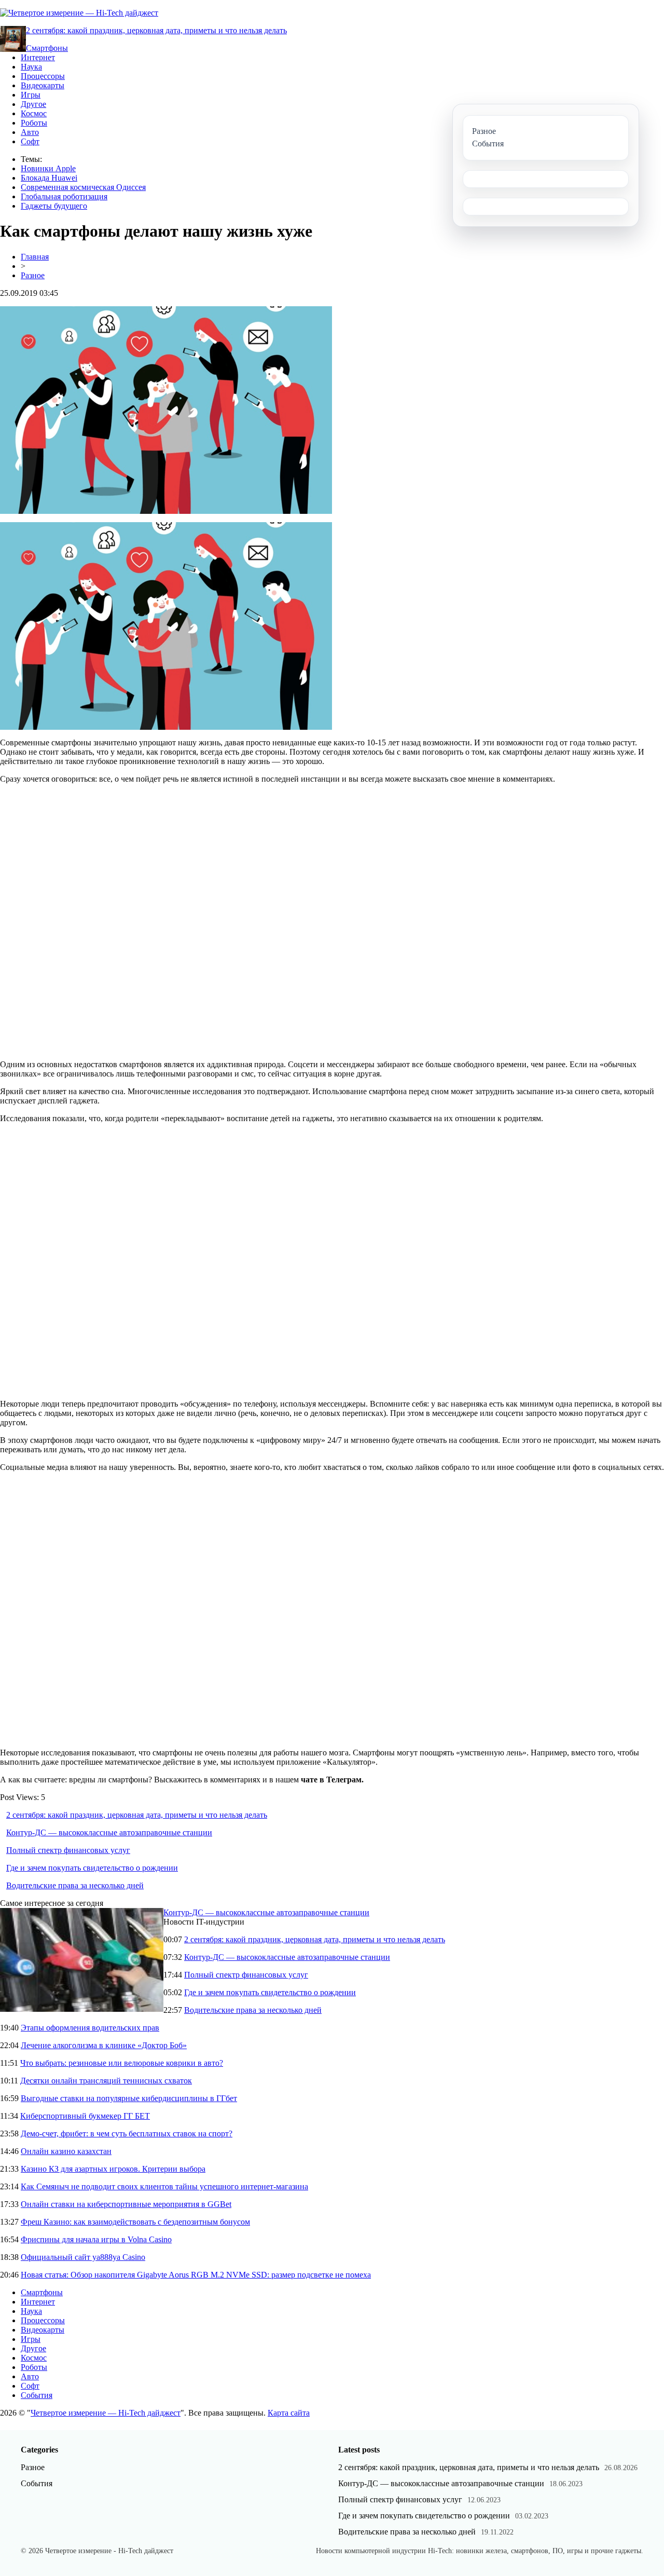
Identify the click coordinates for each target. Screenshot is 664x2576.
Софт (30, 141)
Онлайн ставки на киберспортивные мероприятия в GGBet (126, 2204)
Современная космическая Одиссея (83, 187)
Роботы (34, 123)
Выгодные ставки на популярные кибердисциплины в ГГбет (129, 2098)
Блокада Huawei (49, 178)
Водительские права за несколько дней (75, 1885)
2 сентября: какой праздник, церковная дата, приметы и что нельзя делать (156, 30)
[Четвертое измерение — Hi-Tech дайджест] (79, 13)
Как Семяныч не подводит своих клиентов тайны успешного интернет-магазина (164, 2186)
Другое (33, 104)
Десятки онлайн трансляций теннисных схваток (106, 2081)
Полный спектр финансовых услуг (68, 1850)
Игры (31, 95)
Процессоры (43, 76)
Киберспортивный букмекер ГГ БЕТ (85, 2116)
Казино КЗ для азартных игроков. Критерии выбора (113, 2169)
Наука (31, 67)
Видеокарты (43, 85)
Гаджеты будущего (54, 206)
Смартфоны (47, 48)
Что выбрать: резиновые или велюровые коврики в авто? (122, 2063)
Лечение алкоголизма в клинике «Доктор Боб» (104, 2045)
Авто (30, 132)
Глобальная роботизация (64, 196)
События (37, 2395)
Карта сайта (289, 2413)
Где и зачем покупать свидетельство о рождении (92, 1868)
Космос (34, 113)
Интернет (38, 57)
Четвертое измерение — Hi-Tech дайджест (106, 2413)
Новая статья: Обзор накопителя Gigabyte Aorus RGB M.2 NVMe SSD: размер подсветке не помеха (196, 2275)
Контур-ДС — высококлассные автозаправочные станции (109, 1832)
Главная (35, 257)
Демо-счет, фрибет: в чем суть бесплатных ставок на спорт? (127, 2134)
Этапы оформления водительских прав (90, 2028)
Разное (33, 275)
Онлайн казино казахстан (66, 2151)
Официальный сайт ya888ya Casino (83, 2257)
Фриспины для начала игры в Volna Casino (96, 2239)
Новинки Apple (48, 168)
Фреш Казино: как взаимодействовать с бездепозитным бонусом (135, 2222)
